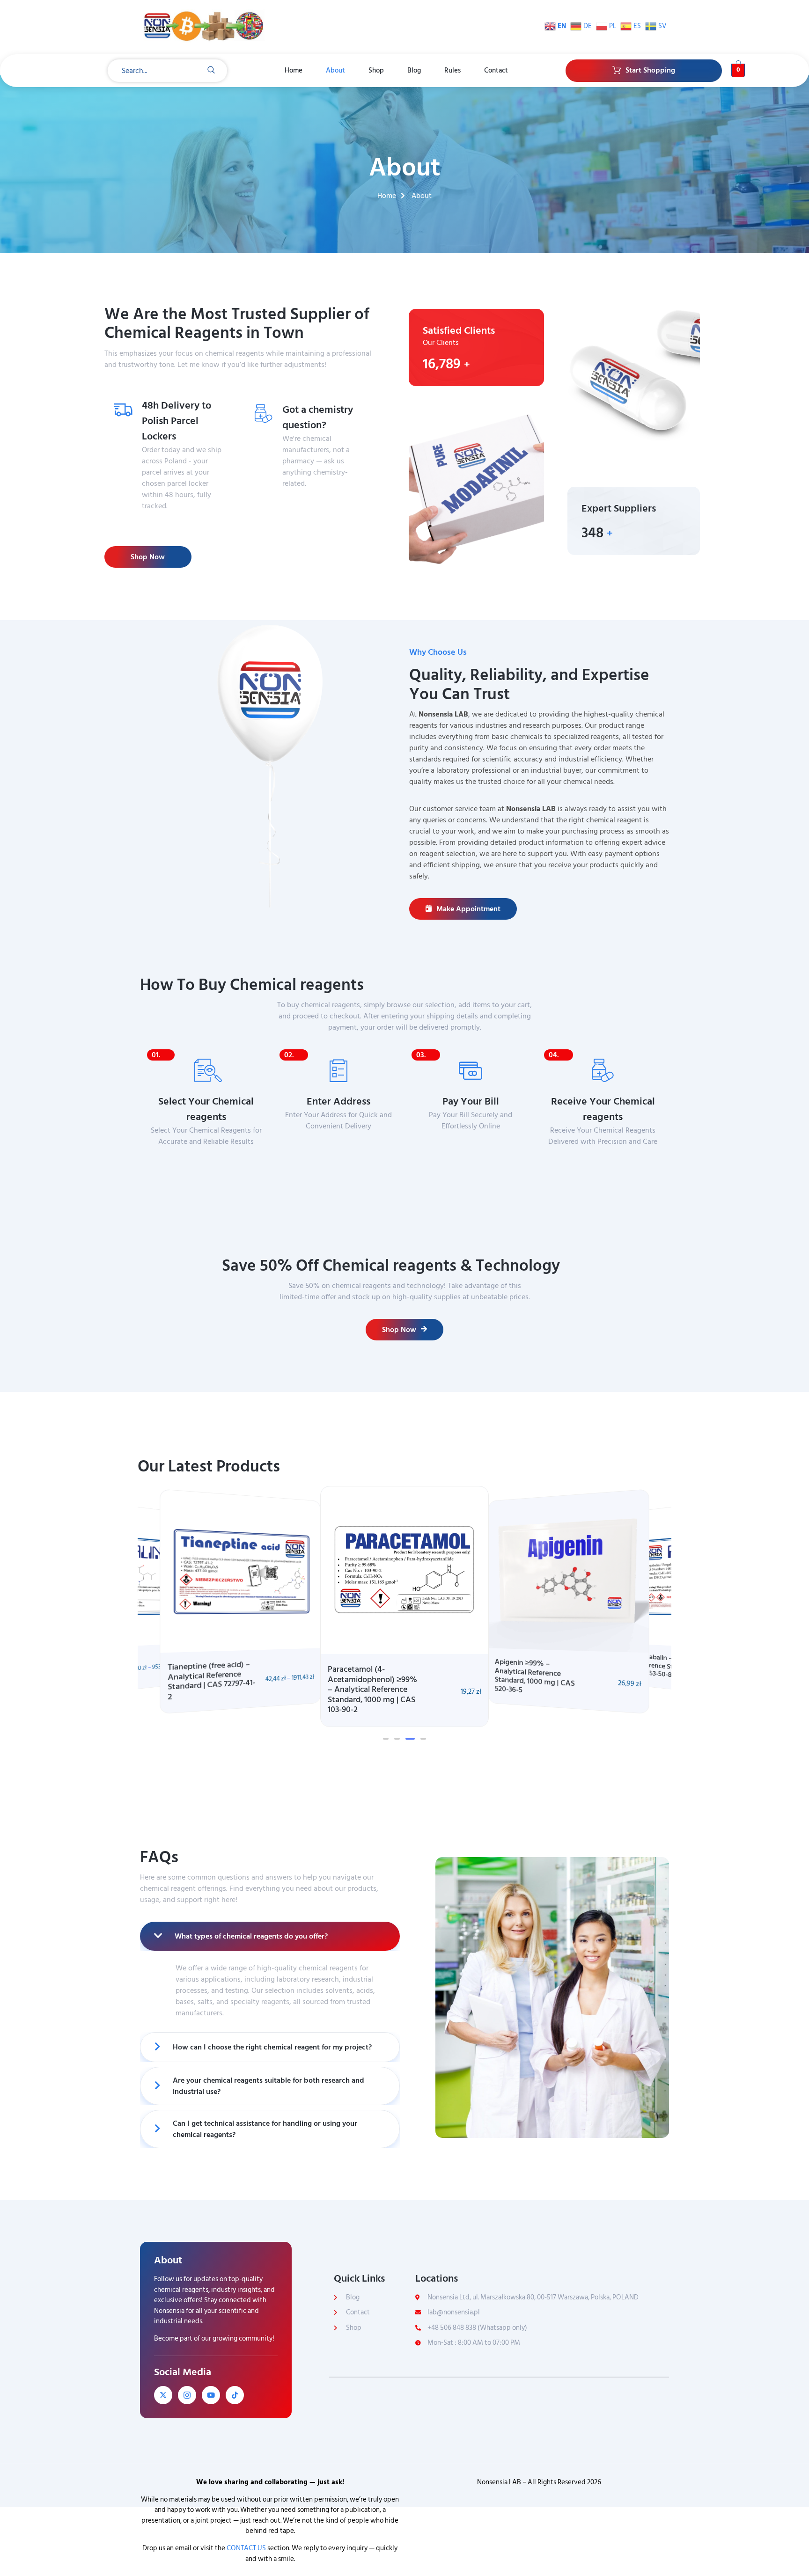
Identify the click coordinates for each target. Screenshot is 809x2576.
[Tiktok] (235, 2395)
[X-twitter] (163, 2395)
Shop (376, 70)
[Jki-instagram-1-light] (187, 2395)
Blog (414, 70)
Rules (452, 70)
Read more (309, 502)
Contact (496, 70)
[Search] (211, 71)
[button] (386, 1739)
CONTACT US (246, 2548)
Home (294, 70)
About (335, 70)
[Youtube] (211, 2395)
